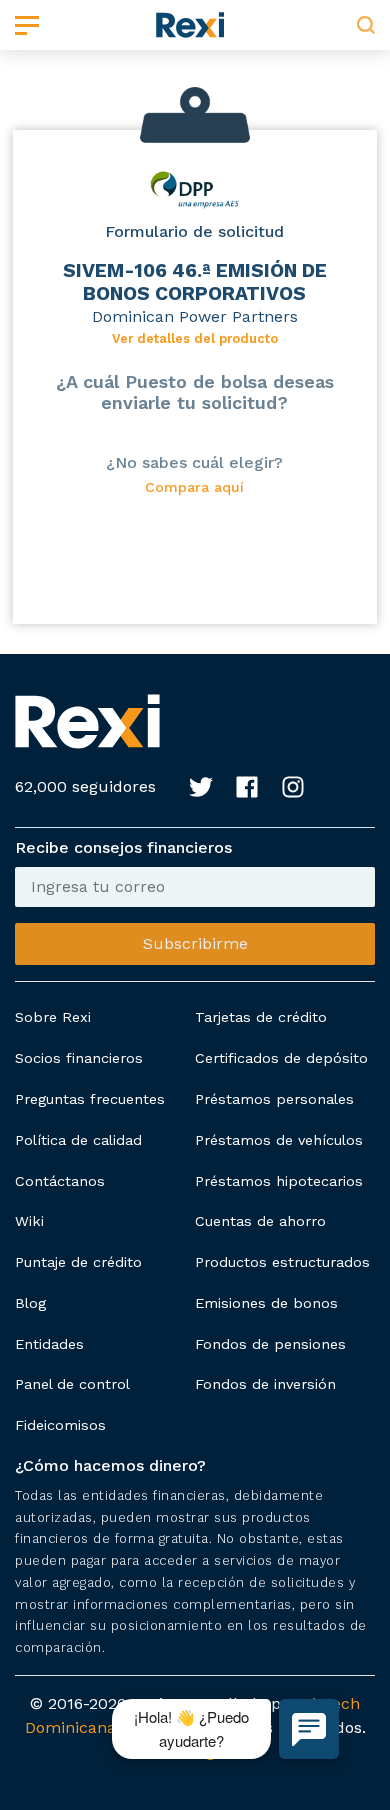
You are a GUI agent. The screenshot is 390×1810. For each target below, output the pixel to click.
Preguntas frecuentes (90, 1099)
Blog (30, 1303)
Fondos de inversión (265, 1384)
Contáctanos (60, 1181)
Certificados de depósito (281, 1058)
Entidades (49, 1344)
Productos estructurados (282, 1262)
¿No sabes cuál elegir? (194, 462)
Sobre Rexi (53, 1017)
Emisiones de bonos (266, 1303)
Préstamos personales (274, 1099)
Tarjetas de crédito (261, 1017)
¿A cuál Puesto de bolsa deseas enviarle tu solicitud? (195, 392)
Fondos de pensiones (270, 1344)
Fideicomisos (60, 1425)
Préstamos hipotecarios (279, 1181)
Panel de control (72, 1384)
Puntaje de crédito (78, 1262)
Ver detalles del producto (195, 338)
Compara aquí (194, 487)
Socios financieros (79, 1058)
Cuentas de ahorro (260, 1221)
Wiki (29, 1221)
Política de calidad (78, 1140)
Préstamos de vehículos (279, 1140)
